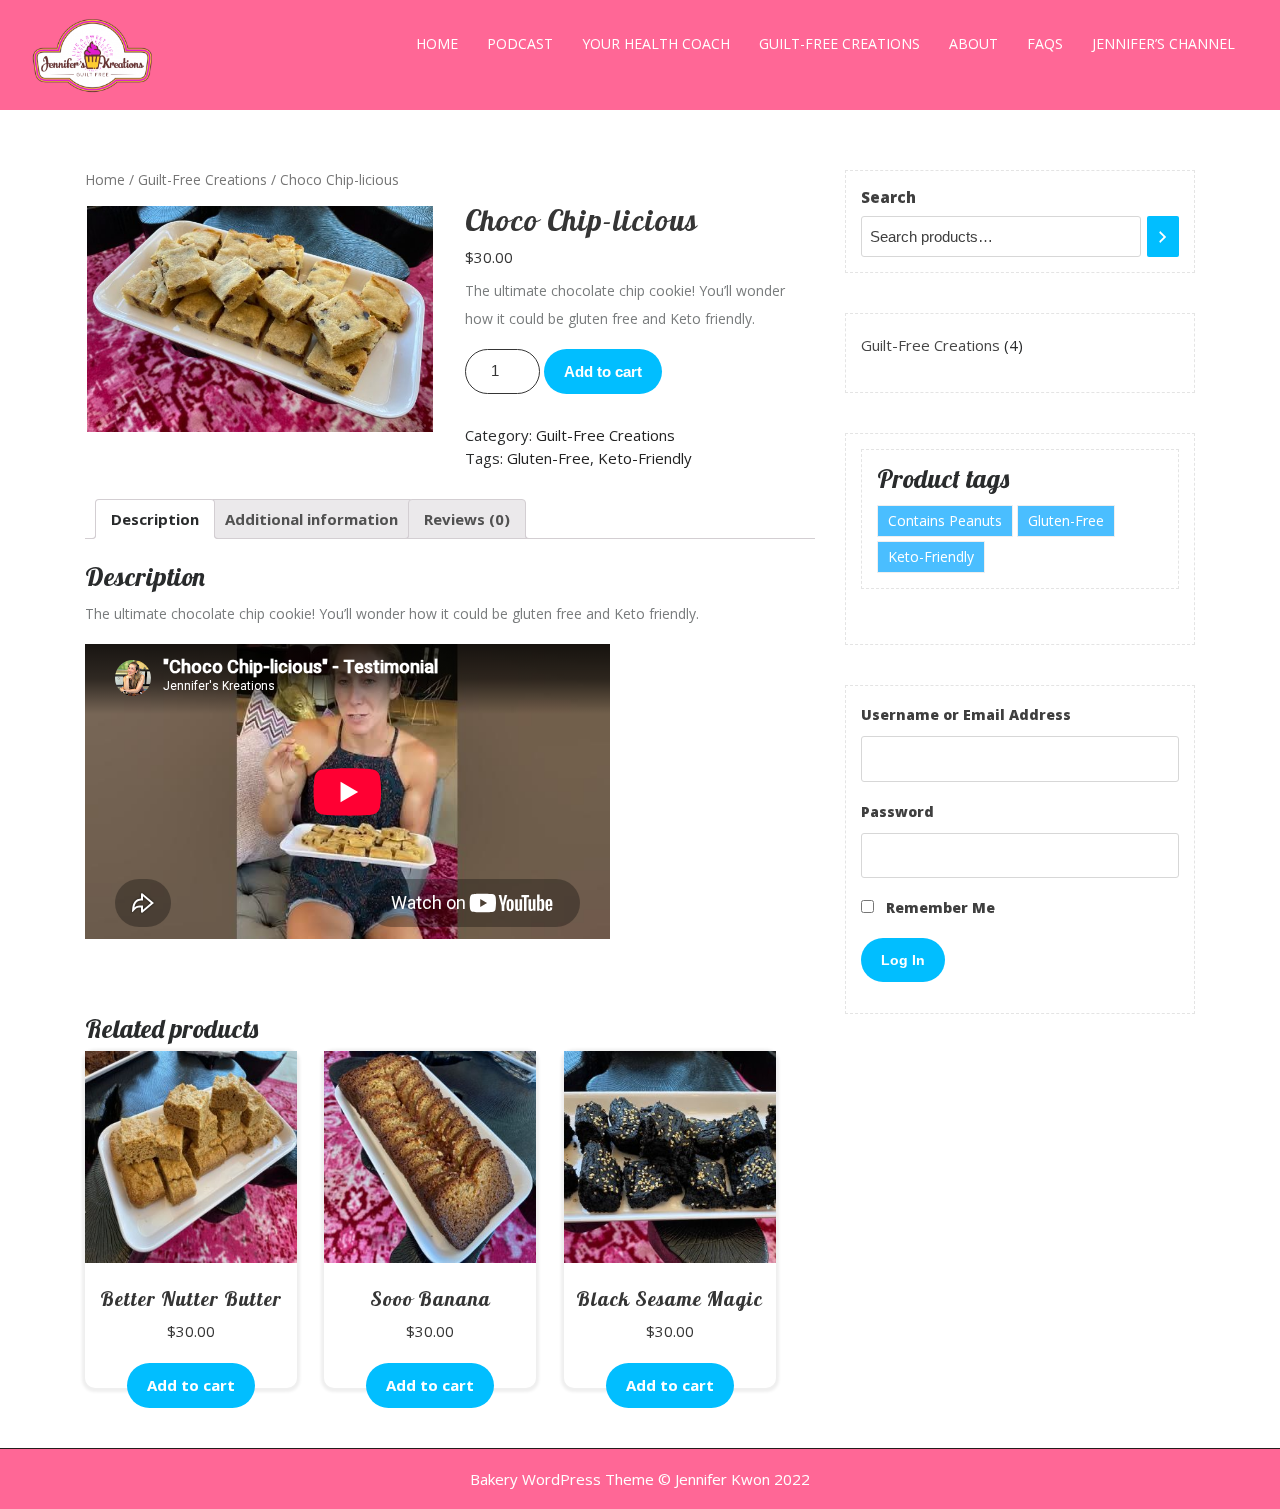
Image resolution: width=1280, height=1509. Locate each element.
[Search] (1163, 236)
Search (888, 197)
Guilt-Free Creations (839, 43)
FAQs (1045, 43)
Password (897, 811)
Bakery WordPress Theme (562, 1479)
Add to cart (603, 371)
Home (437, 43)
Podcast (520, 43)
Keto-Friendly (645, 458)
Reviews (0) (467, 519)
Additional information (311, 519)
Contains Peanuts (945, 520)
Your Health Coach (656, 43)
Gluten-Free (548, 458)
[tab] (155, 519)
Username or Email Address (966, 714)
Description (155, 519)
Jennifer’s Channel (1163, 43)
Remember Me (938, 907)
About (973, 43)
